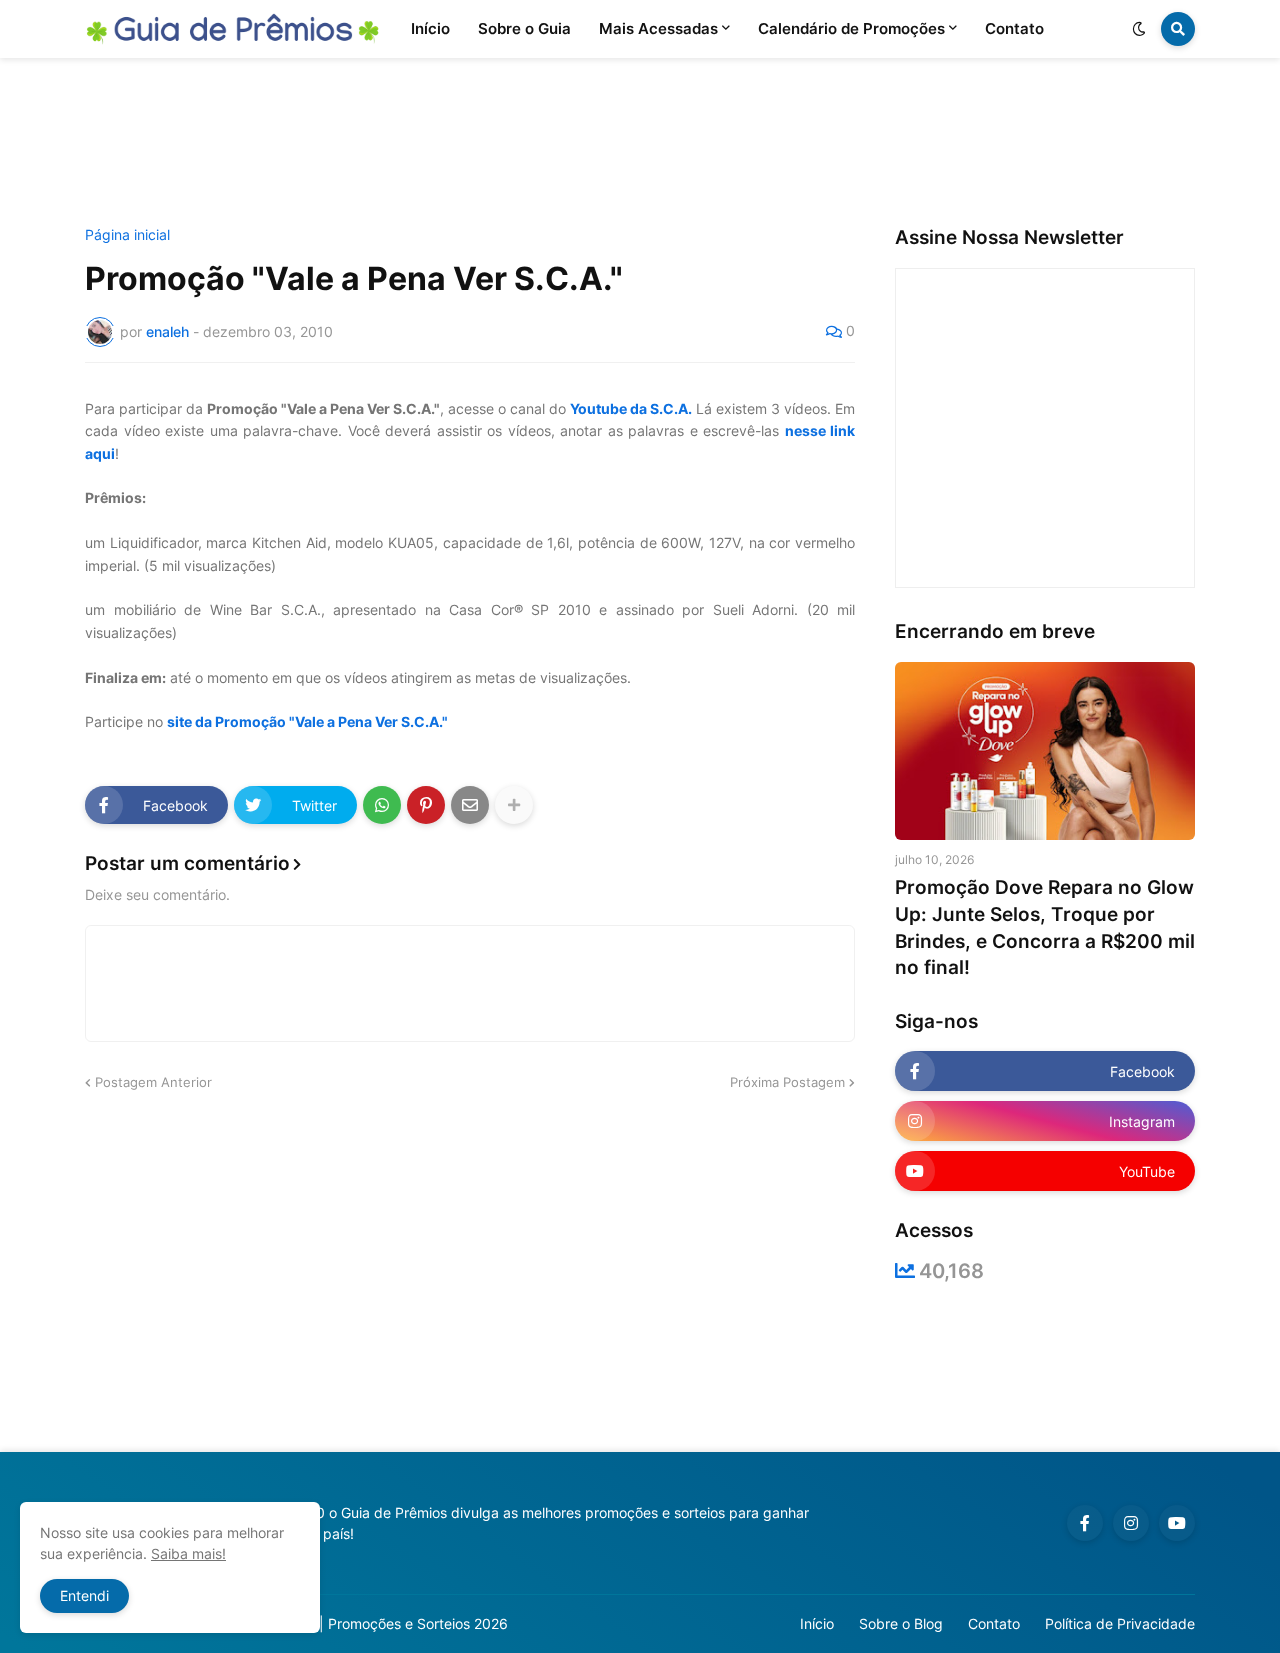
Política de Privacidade (1120, 1623)
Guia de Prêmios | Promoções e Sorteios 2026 (358, 1623)
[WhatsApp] (382, 805)
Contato (994, 1623)
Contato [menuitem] (1014, 28)
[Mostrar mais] (514, 805)
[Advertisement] (640, 143)
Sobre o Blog (901, 1623)
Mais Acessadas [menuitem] (658, 28)
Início (817, 1623)
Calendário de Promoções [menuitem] (851, 28)
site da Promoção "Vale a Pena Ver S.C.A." (307, 721)
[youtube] (1177, 1523)
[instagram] (1131, 1523)
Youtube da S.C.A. (631, 408)
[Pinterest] (426, 805)
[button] (1139, 29)
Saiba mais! (188, 1553)
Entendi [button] (84, 1595)
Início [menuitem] (430, 28)
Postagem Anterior (153, 1082)
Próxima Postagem (787, 1082)
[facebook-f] (1085, 1523)
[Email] (470, 805)
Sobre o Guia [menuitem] (524, 28)
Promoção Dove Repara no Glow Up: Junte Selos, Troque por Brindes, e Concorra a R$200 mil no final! (1045, 927)
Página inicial (127, 235)
